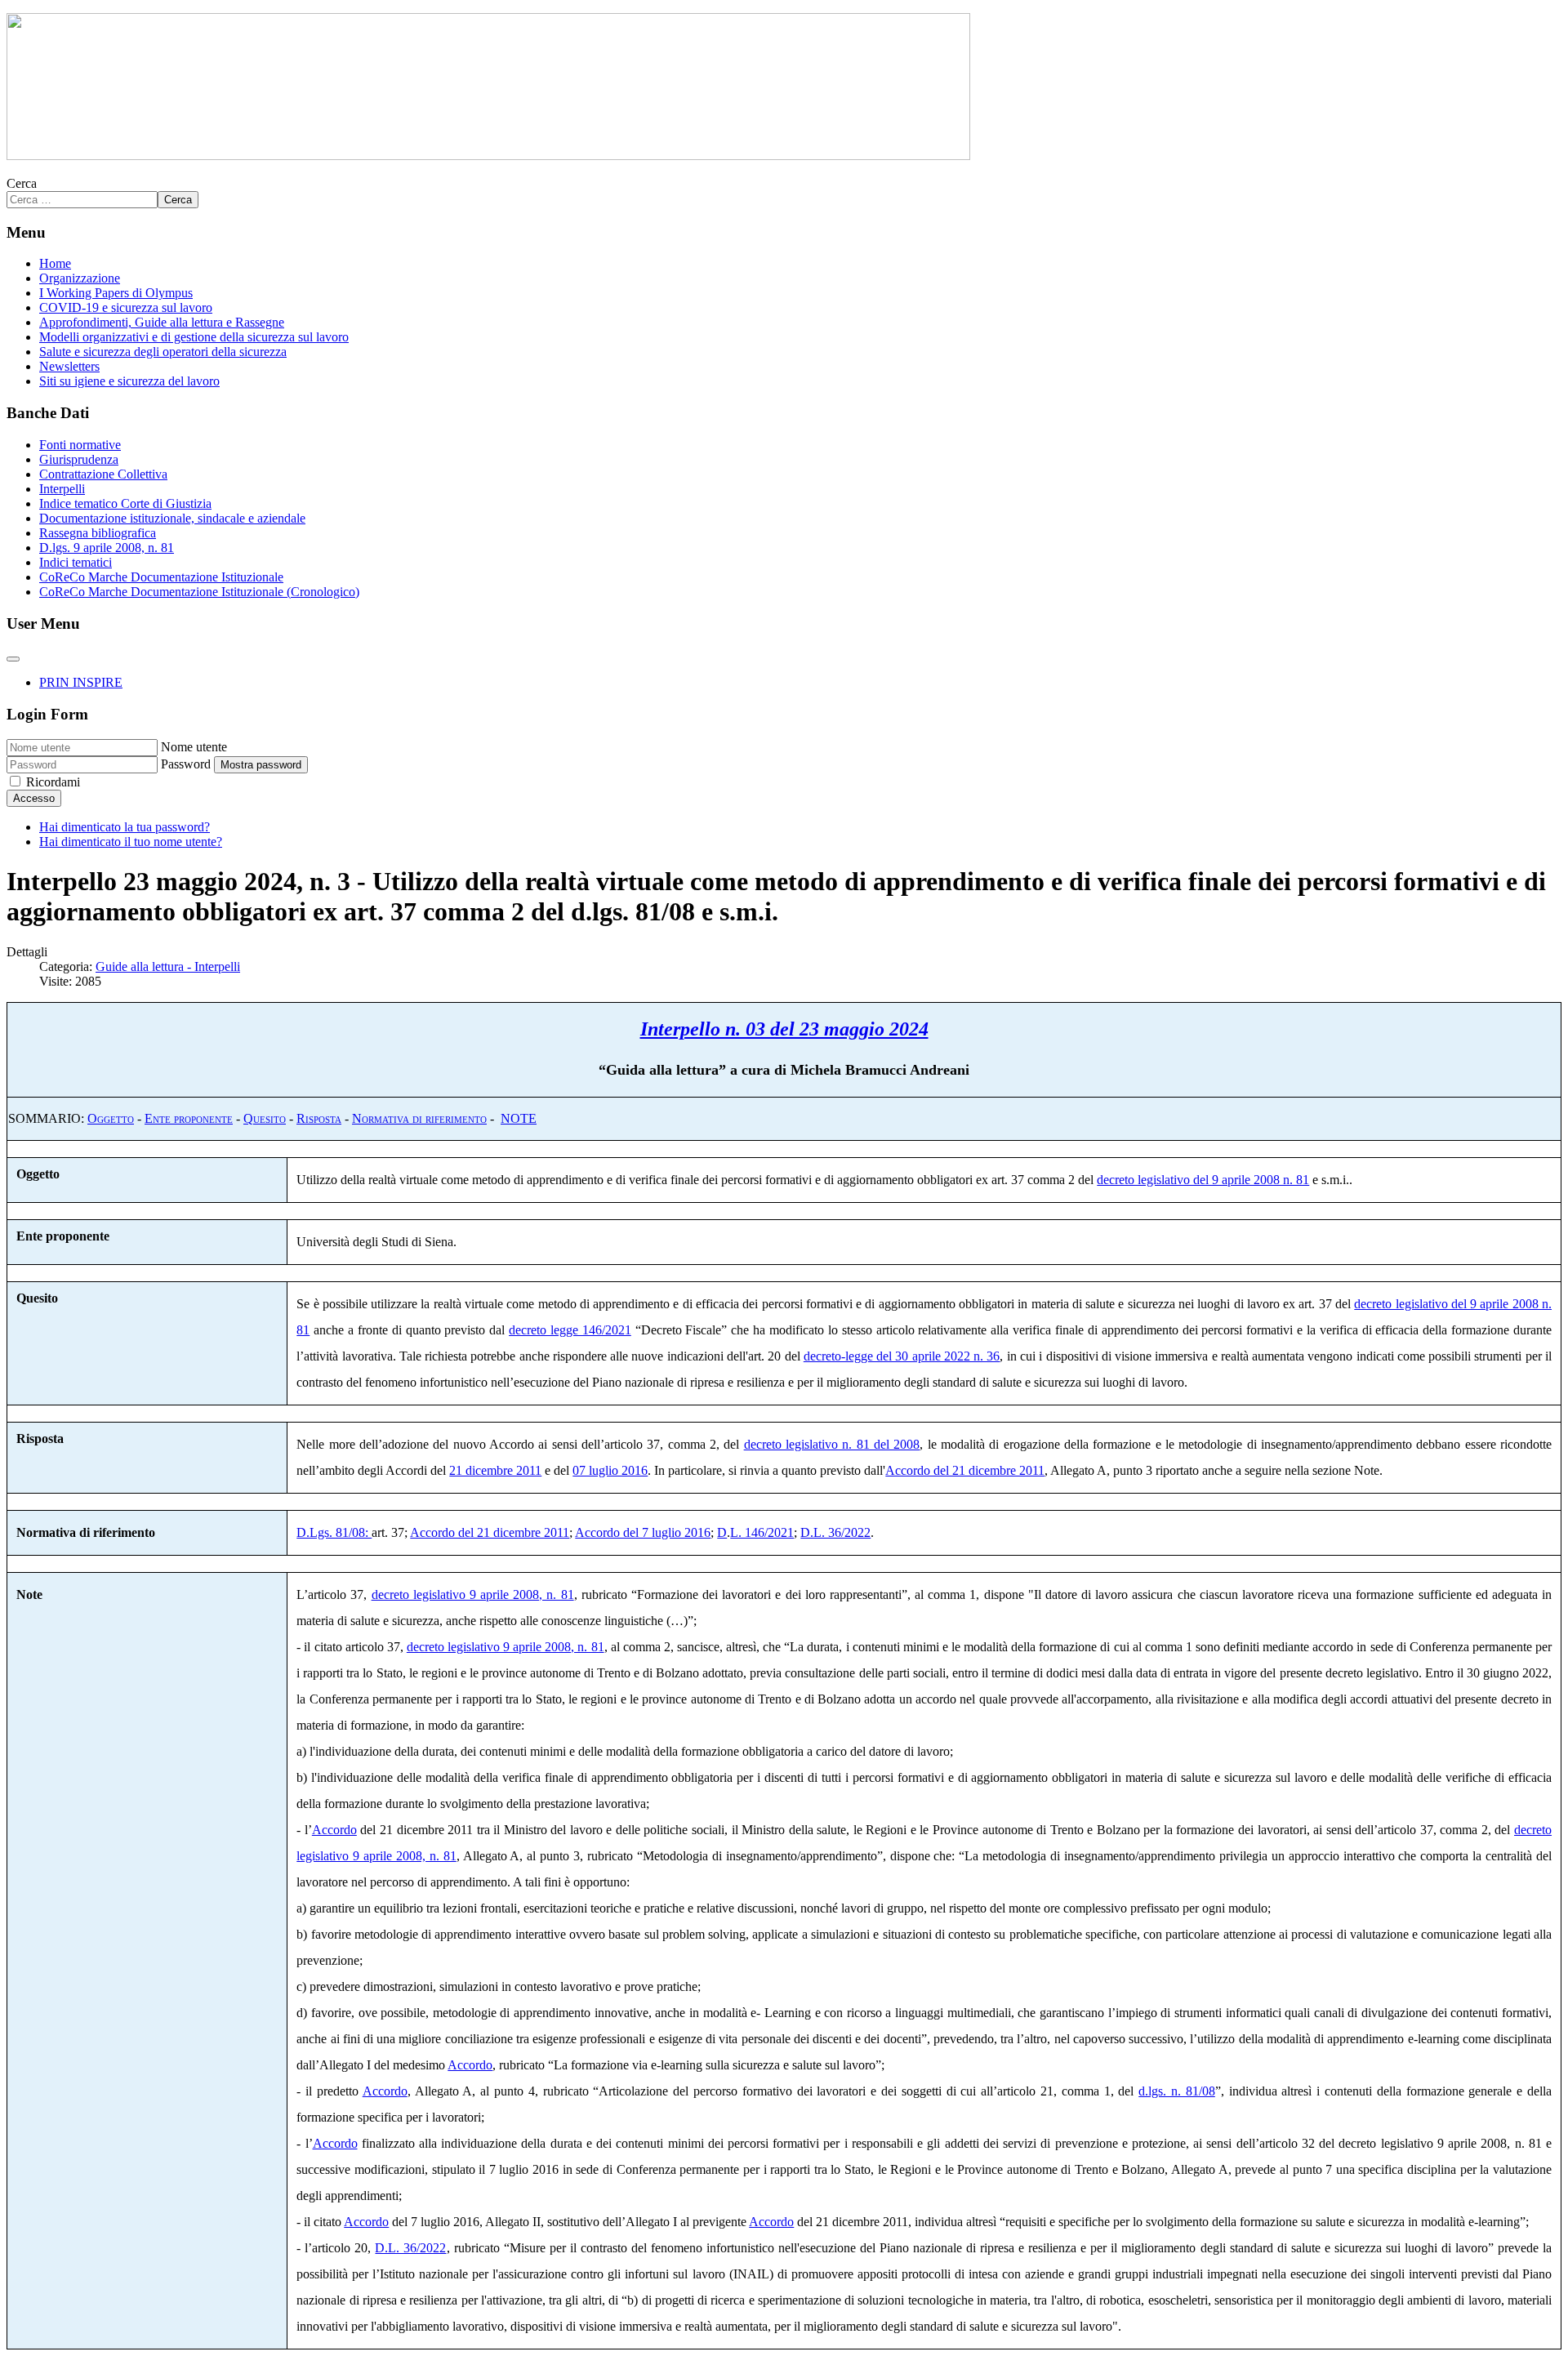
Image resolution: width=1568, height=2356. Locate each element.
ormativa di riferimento (424, 1118)
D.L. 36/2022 (835, 1532)
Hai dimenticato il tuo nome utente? (131, 842)
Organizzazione (80, 278)
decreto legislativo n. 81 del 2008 (832, 1444)
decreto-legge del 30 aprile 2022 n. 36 (902, 1356)
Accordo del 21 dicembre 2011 (965, 1470)
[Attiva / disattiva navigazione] (13, 659)
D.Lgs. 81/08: (334, 1532)
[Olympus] (488, 156)
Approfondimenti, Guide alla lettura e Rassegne (162, 322)
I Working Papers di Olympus (116, 293)
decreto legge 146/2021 (570, 1330)
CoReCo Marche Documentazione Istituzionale (161, 577)
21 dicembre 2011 (495, 1470)
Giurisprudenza (79, 459)
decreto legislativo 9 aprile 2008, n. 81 (473, 1594)
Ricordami (53, 782)
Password (186, 764)
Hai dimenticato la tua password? (125, 827)
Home (55, 263)
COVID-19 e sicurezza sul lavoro (126, 307)
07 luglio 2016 (610, 1470)
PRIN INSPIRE (81, 682)
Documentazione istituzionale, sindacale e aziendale (172, 518)
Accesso (34, 798)
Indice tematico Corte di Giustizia (125, 503)
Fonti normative (80, 445)
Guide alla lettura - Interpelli (168, 966)
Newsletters (69, 366)
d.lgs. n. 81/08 (1177, 2091)
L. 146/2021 (762, 1532)
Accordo (334, 1830)
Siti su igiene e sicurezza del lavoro (129, 381)
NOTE (519, 1118)
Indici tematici (76, 562)
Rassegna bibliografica (98, 533)
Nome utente (194, 747)
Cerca (22, 183)
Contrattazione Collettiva (103, 474)
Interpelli (62, 489)
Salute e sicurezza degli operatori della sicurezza (163, 352)
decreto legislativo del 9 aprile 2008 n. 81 (1203, 1180)
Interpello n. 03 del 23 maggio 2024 (784, 1029)
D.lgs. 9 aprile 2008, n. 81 (107, 548)
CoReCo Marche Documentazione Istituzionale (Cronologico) (199, 592)
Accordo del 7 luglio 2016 (643, 1532)
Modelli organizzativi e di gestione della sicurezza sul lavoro (194, 337)
